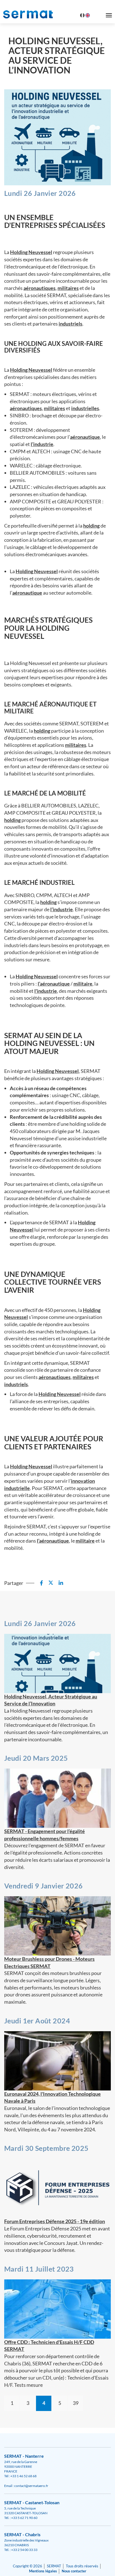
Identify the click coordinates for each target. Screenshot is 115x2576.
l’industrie (42, 444)
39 (76, 2403)
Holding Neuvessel (31, 252)
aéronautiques (39, 288)
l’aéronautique (54, 984)
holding (91, 526)
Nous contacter (74, 2571)
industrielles (85, 408)
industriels (70, 324)
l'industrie (46, 991)
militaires (68, 288)
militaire (83, 984)
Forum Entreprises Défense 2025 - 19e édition (55, 2221)
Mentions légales (43, 2571)
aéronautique (85, 437)
